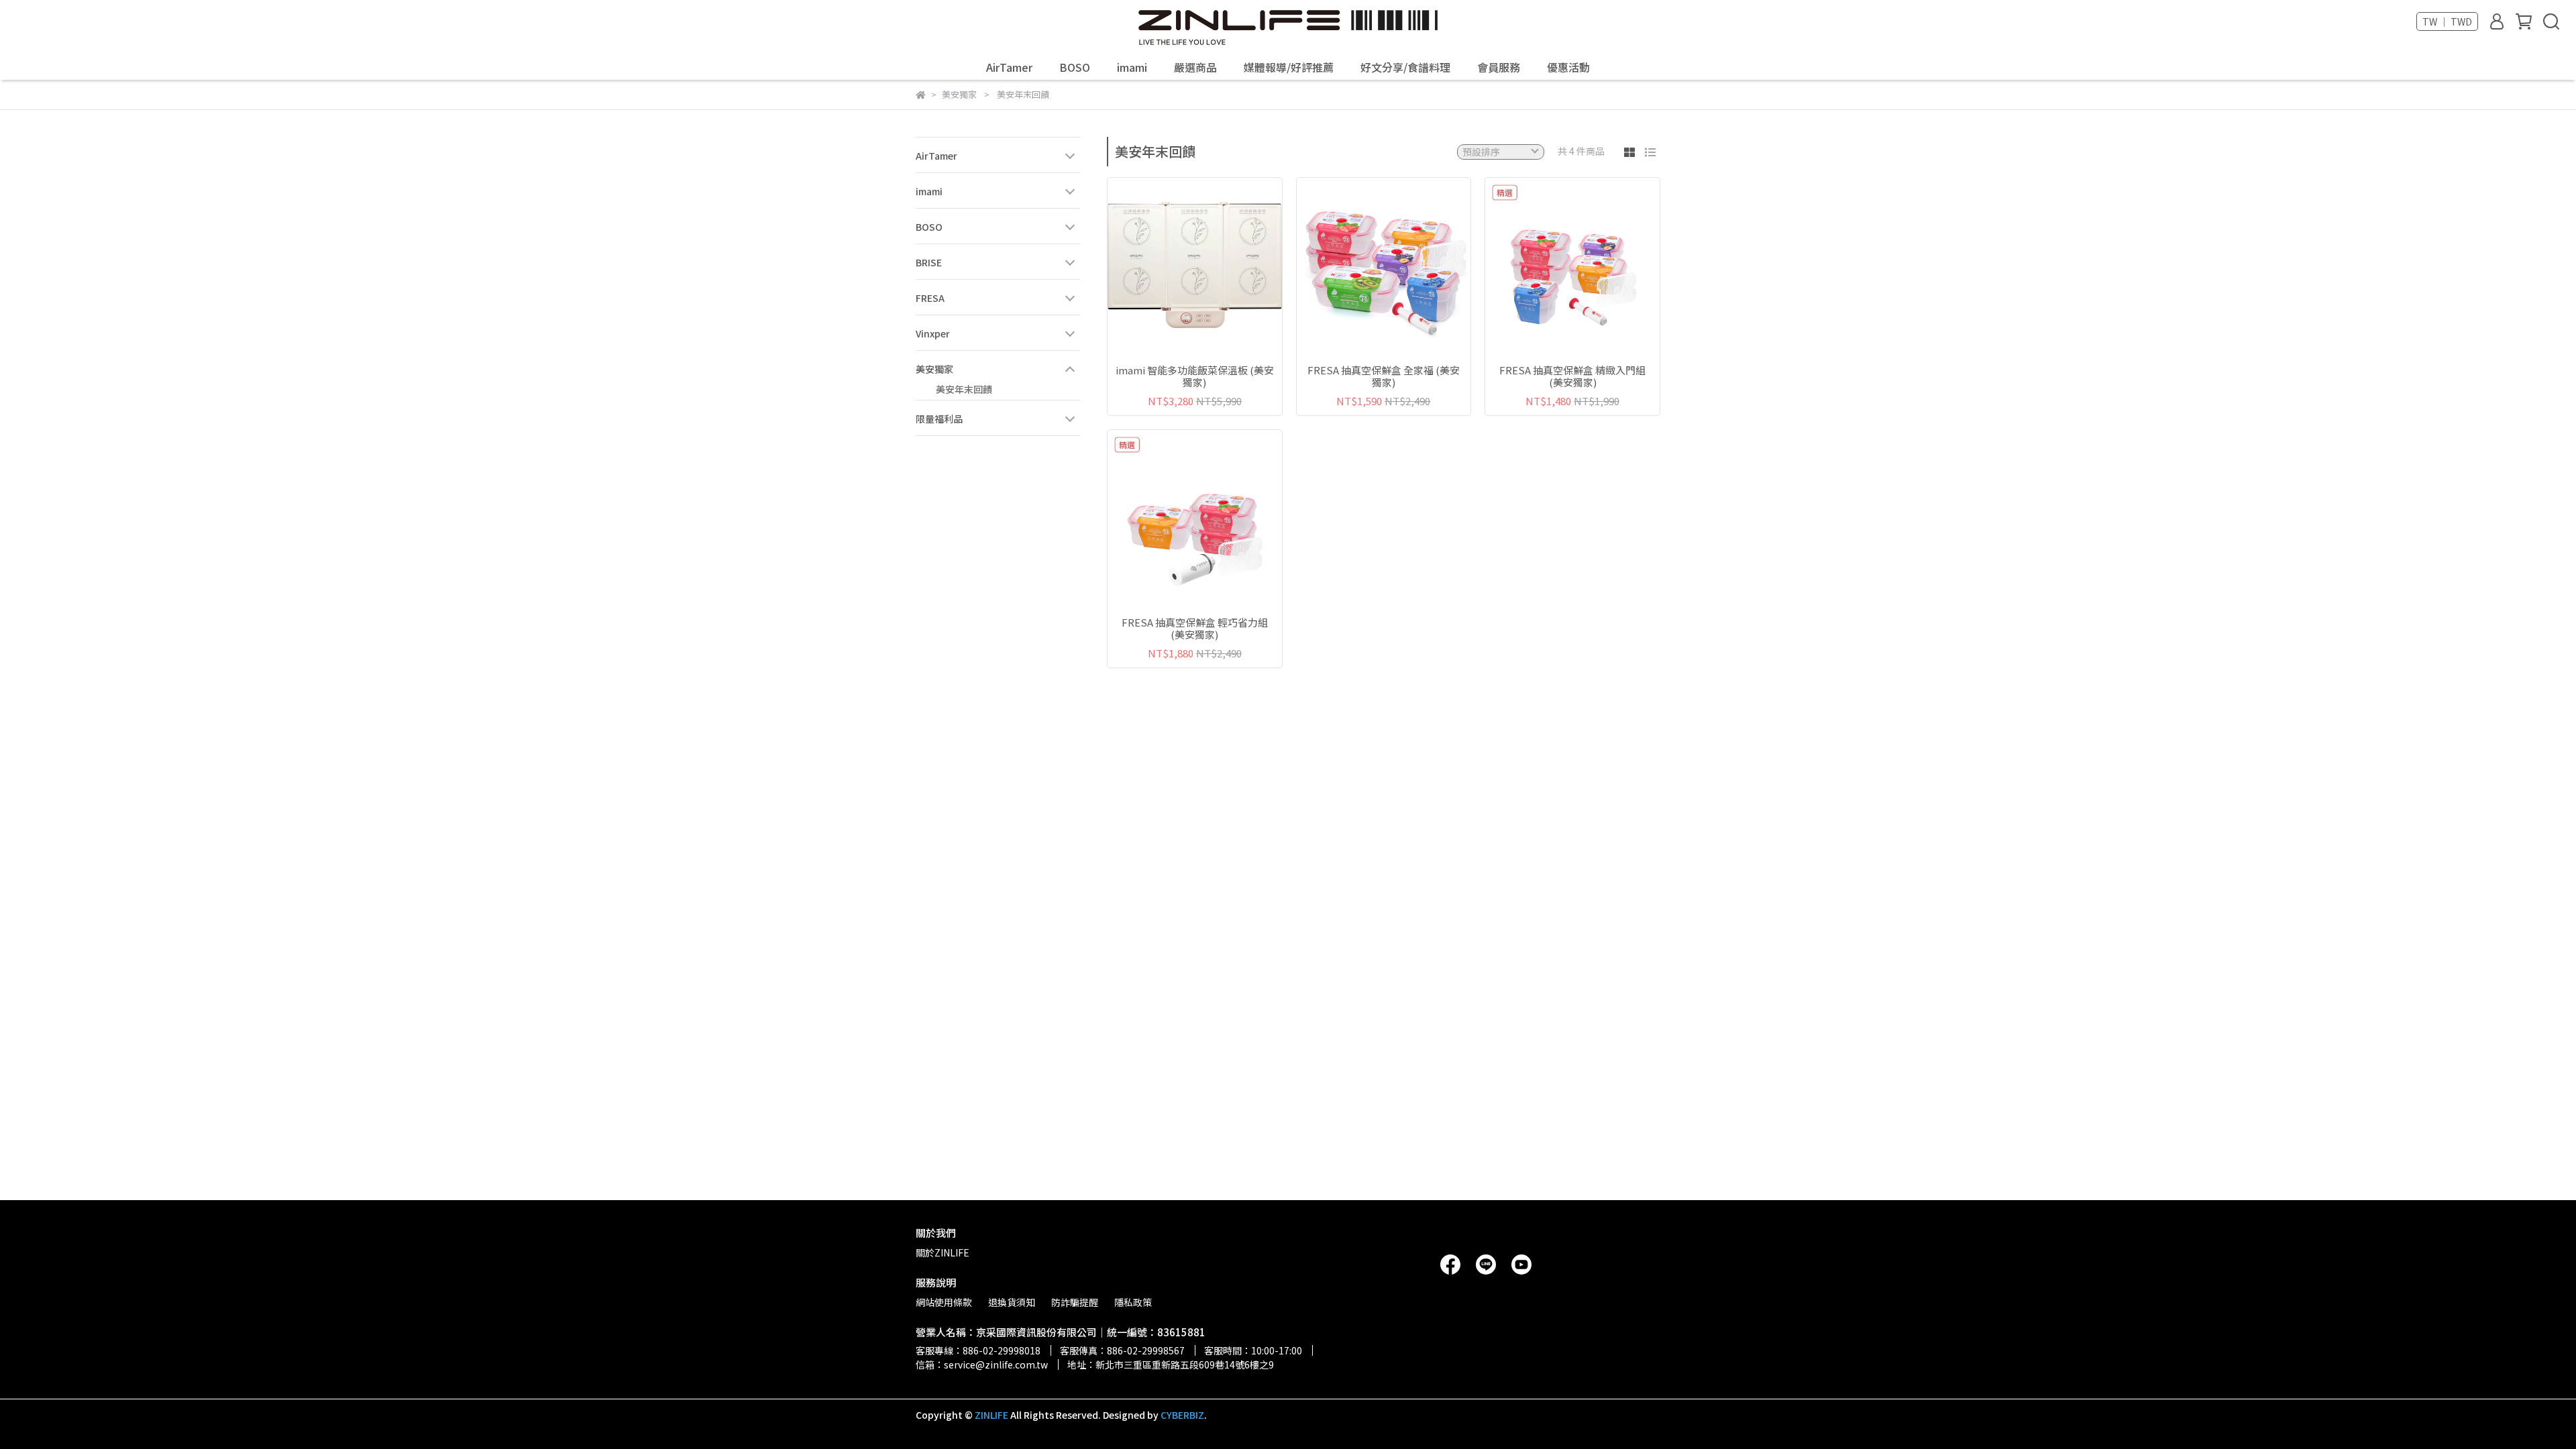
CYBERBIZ (1182, 1415)
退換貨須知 (1012, 1302)
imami (1132, 67)
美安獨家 (934, 369)
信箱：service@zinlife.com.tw (982, 1364)
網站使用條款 (944, 1302)
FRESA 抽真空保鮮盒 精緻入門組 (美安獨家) (1572, 376)
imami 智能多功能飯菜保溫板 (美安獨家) (1195, 376)
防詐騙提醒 (1075, 1302)
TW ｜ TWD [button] (2447, 21)
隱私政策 (1133, 1302)
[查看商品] (1176, 265)
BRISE (929, 262)
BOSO (1075, 67)
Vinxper (933, 333)
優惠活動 (1568, 67)
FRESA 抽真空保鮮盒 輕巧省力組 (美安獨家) (1195, 629)
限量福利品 (939, 419)
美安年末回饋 (964, 389)
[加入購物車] (1214, 265)
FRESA (930, 298)
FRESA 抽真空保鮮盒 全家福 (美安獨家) (1384, 376)
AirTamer (1009, 67)
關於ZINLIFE (943, 1252)
